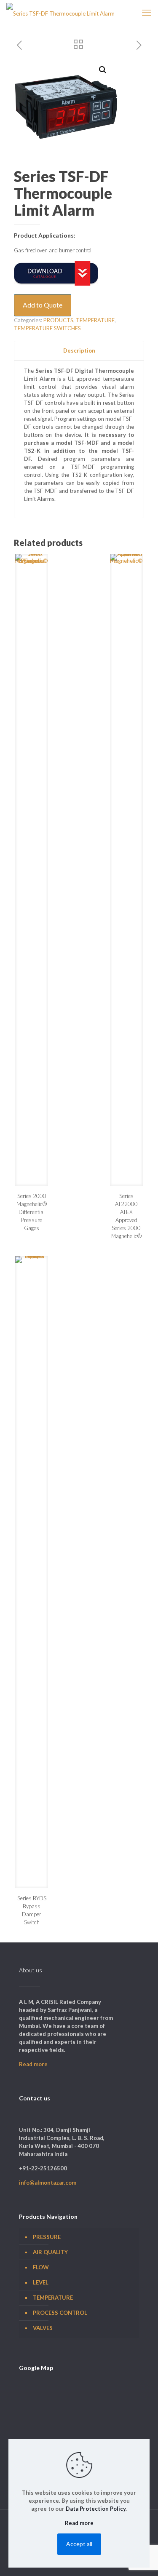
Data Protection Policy (96, 2509)
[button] (103, 70)
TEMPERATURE (95, 320)
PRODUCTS (58, 320)
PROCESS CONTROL (60, 2313)
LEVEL (41, 2282)
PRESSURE (47, 2237)
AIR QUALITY (50, 2252)
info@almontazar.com (48, 2183)
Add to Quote (43, 305)
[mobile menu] (147, 13)
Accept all (79, 2544)
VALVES (43, 2328)
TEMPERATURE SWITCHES (47, 328)
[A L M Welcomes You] (60, 13)
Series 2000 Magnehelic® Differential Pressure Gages (32, 1212)
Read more (33, 2064)
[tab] (79, 351)
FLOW (41, 2267)
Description (79, 350)
